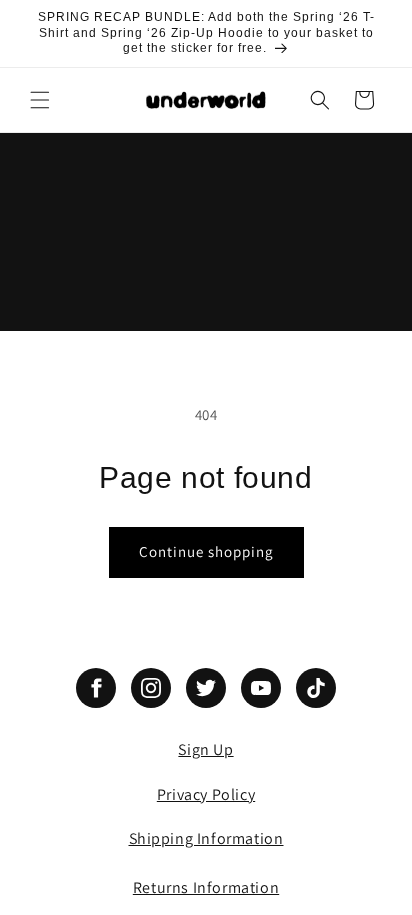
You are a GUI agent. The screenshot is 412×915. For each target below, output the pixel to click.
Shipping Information (206, 838)
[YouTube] (261, 688)
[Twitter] (206, 688)
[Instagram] (151, 688)
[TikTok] (316, 688)
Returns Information (206, 887)
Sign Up (205, 749)
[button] (40, 100)
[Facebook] (96, 688)
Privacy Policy (206, 794)
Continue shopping (206, 551)
